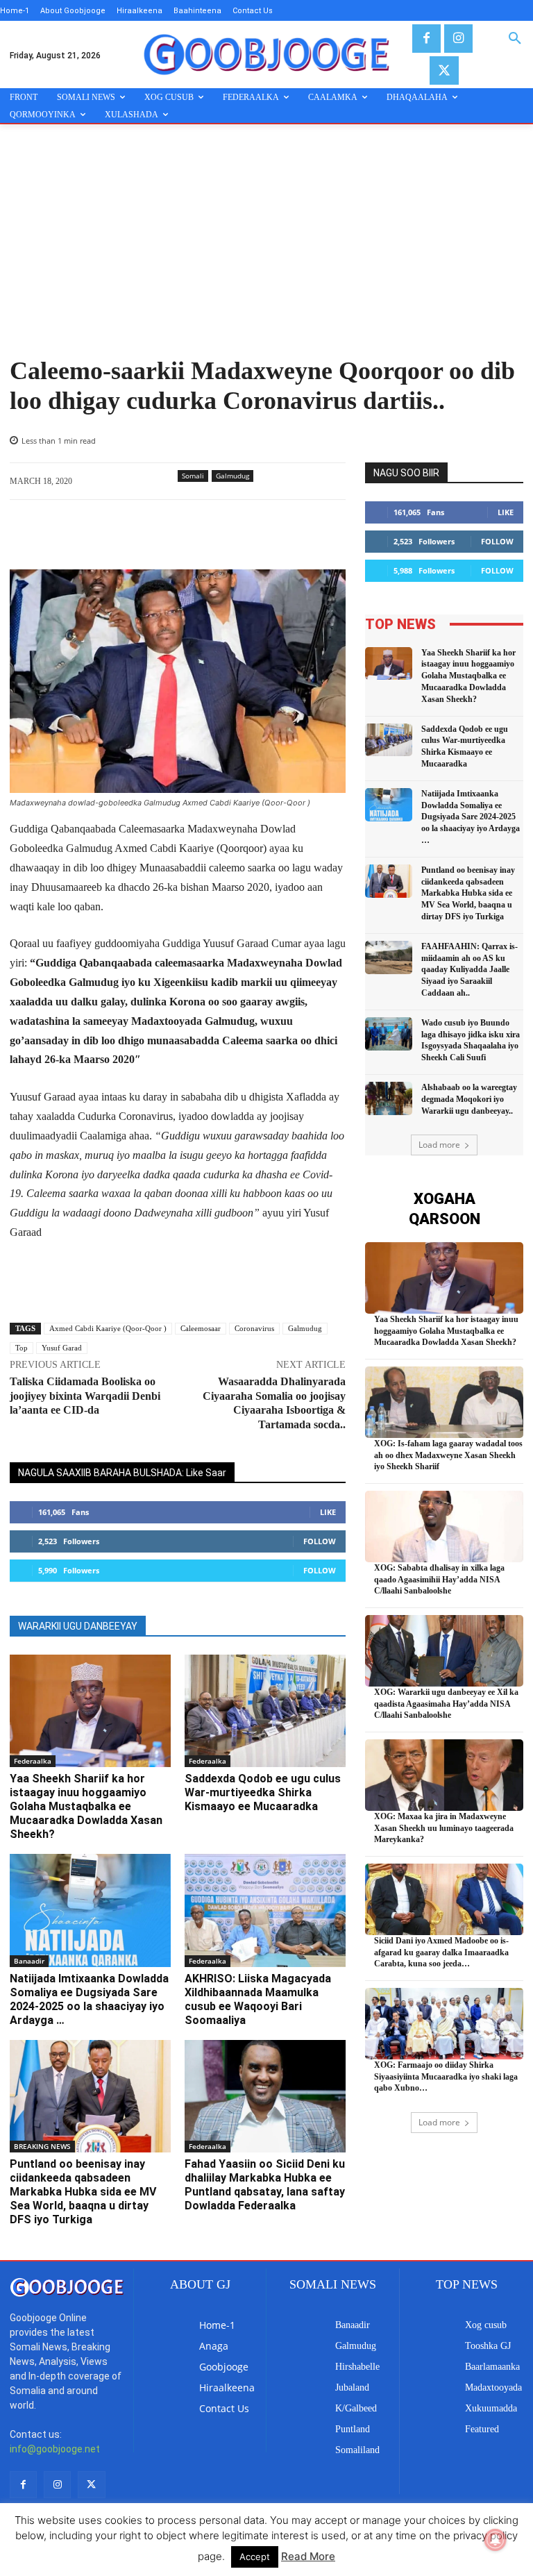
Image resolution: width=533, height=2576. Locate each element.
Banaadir (29, 1961)
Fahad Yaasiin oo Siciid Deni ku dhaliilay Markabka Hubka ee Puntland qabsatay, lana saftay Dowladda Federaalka (265, 2185)
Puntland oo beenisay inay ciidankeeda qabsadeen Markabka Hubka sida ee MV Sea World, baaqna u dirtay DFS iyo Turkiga (83, 2192)
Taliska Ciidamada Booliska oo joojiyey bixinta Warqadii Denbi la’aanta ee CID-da (85, 1396)
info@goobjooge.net (55, 2449)
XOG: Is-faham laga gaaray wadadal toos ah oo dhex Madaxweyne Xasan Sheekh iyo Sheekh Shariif (448, 1455)
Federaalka (33, 1761)
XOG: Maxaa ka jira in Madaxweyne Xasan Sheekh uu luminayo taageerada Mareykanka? (444, 1828)
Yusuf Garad (62, 1348)
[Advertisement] (266, 252)
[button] (515, 39)
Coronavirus (254, 1328)
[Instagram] (458, 39)
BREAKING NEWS (42, 2146)
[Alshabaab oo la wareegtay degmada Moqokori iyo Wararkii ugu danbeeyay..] (389, 1098)
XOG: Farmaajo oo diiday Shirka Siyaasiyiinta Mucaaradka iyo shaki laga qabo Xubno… (446, 2077)
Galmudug (232, 476)
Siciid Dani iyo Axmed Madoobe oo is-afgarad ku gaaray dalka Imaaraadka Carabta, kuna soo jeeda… (441, 1952)
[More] (249, 535)
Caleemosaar (201, 1328)
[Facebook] (426, 39)
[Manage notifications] (496, 2540)
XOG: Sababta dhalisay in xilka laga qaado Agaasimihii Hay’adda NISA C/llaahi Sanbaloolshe (439, 1580)
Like (328, 1512)
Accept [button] (255, 2557)
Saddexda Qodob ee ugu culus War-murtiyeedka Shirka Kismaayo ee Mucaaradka (263, 1792)
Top (22, 1348)
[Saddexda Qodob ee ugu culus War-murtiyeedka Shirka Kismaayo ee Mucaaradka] (265, 1711)
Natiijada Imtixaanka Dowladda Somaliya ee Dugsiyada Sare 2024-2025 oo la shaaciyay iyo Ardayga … (89, 1999)
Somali (193, 476)
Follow (320, 1541)
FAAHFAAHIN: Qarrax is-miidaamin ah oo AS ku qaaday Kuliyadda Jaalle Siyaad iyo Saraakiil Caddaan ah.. (469, 970)
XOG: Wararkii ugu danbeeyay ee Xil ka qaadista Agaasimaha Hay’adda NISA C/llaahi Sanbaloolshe (446, 1704)
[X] (444, 70)
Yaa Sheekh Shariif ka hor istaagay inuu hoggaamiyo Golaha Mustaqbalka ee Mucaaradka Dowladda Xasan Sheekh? (86, 1806)
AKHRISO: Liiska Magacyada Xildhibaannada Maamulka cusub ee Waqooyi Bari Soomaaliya (258, 1999)
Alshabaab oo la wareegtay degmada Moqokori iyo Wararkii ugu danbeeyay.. (469, 1099)
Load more (439, 1145)
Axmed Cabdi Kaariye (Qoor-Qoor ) (108, 1328)
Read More (308, 2556)
